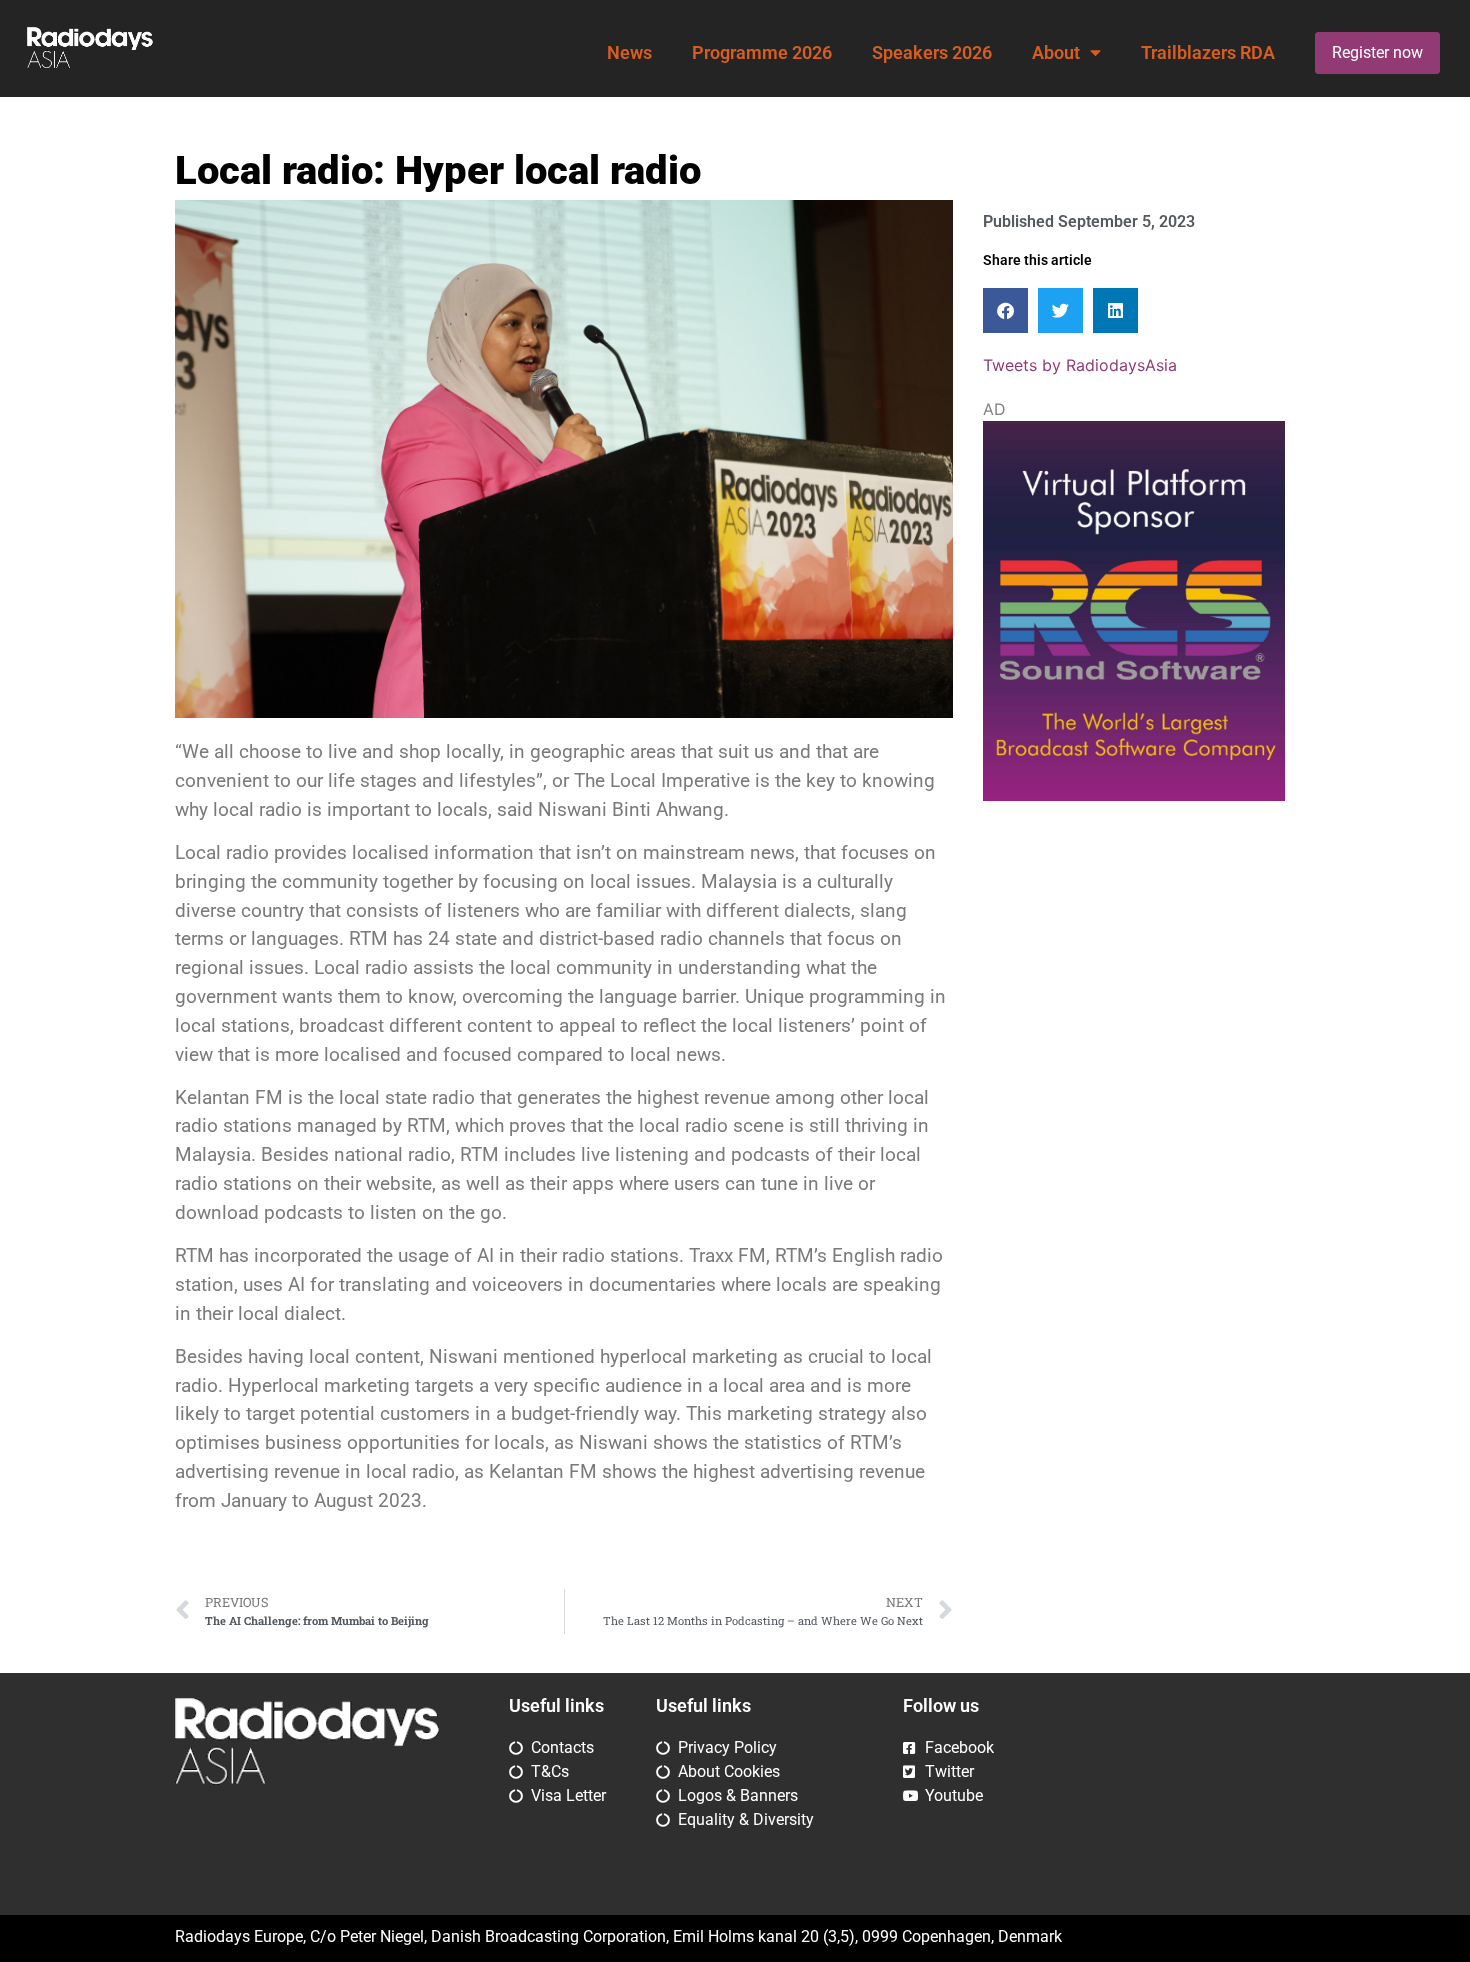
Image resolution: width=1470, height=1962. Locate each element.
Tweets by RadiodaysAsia (1080, 365)
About (1056, 53)
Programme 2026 (762, 53)
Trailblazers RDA (1208, 53)
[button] (1005, 310)
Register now (1377, 52)
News (629, 53)
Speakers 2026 (932, 53)
